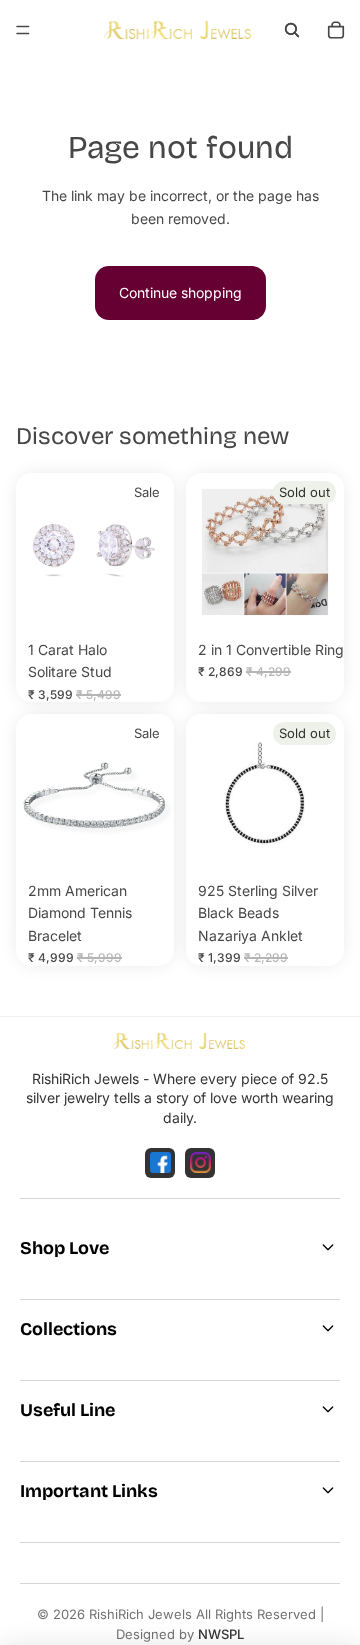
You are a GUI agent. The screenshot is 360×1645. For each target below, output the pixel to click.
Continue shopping (180, 292)
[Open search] (292, 30)
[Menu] (23, 30)
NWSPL (221, 1634)
